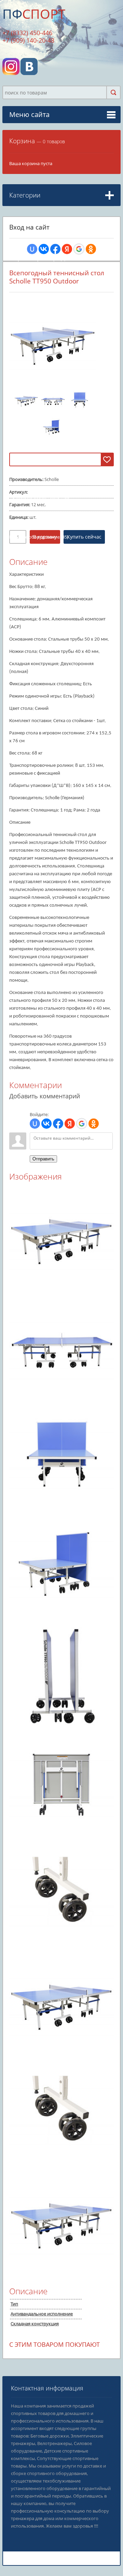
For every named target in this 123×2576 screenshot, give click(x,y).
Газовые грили (31, 487)
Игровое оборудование (39, 537)
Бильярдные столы (36, 557)
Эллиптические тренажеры (45, 240)
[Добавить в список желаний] (107, 459)
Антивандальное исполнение (42, 2314)
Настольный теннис (37, 548)
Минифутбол (30, 567)
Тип (14, 2304)
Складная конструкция (35, 2324)
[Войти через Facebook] (55, 249)
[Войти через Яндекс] (67, 249)
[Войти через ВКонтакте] (44, 249)
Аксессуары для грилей (40, 526)
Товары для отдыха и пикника (45, 477)
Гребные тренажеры (38, 259)
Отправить (43, 1159)
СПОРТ (34, 14)
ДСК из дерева (31, 424)
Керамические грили (38, 497)
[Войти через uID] (32, 249)
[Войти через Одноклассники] (91, 249)
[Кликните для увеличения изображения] (53, 341)
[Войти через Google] (79, 249)
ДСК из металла (32, 434)
